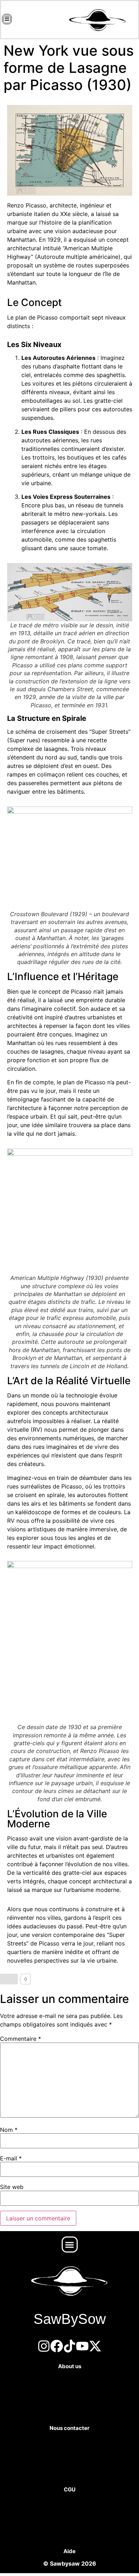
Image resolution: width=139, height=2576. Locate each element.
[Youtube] (82, 2346)
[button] (70, 2244)
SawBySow (70, 2319)
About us (70, 2366)
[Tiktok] (69, 2346)
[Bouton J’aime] (9, 1979)
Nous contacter (69, 2428)
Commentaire (20, 2039)
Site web (12, 2187)
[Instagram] (44, 2346)
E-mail (11, 2158)
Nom (9, 2130)
